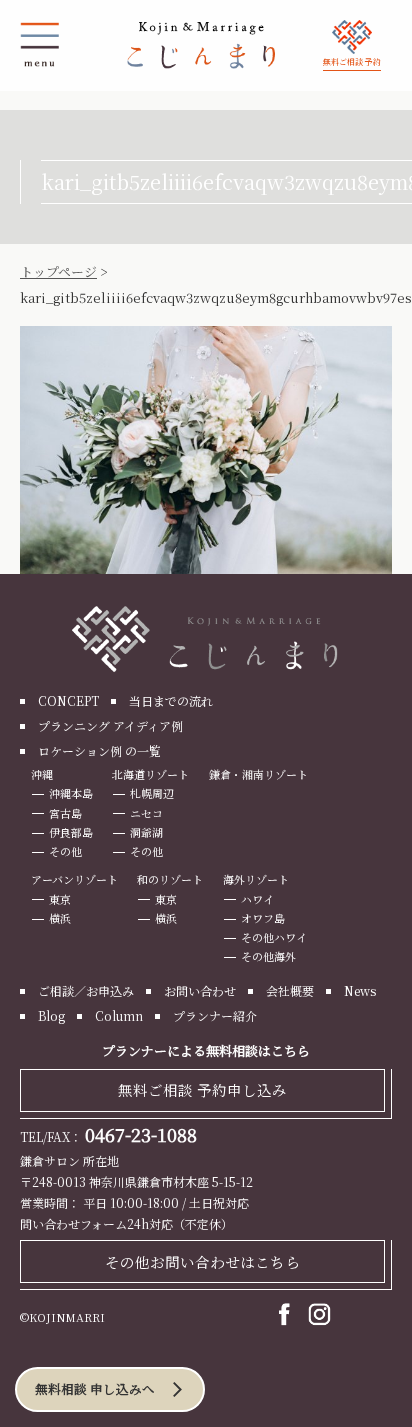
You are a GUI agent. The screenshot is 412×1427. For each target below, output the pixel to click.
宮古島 (65, 813)
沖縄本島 (71, 793)
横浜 (60, 918)
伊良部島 (71, 832)
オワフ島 (263, 918)
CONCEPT (68, 700)
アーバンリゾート (74, 879)
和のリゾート (170, 879)
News (360, 990)
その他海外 (268, 956)
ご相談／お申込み (86, 990)
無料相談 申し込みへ (95, 1389)
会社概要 (290, 990)
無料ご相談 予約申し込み (202, 1089)
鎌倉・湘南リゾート (258, 774)
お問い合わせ (200, 990)
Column (119, 1015)
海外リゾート (256, 879)
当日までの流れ (171, 700)
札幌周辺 (152, 793)
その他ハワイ (274, 937)
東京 (60, 899)
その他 (65, 851)
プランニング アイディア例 (110, 725)
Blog (51, 1015)
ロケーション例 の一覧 (99, 750)
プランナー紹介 (215, 1015)
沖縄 (42, 774)
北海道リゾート (150, 774)
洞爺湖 (146, 832)
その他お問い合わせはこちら (202, 1261)
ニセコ (146, 813)
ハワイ (257, 899)
